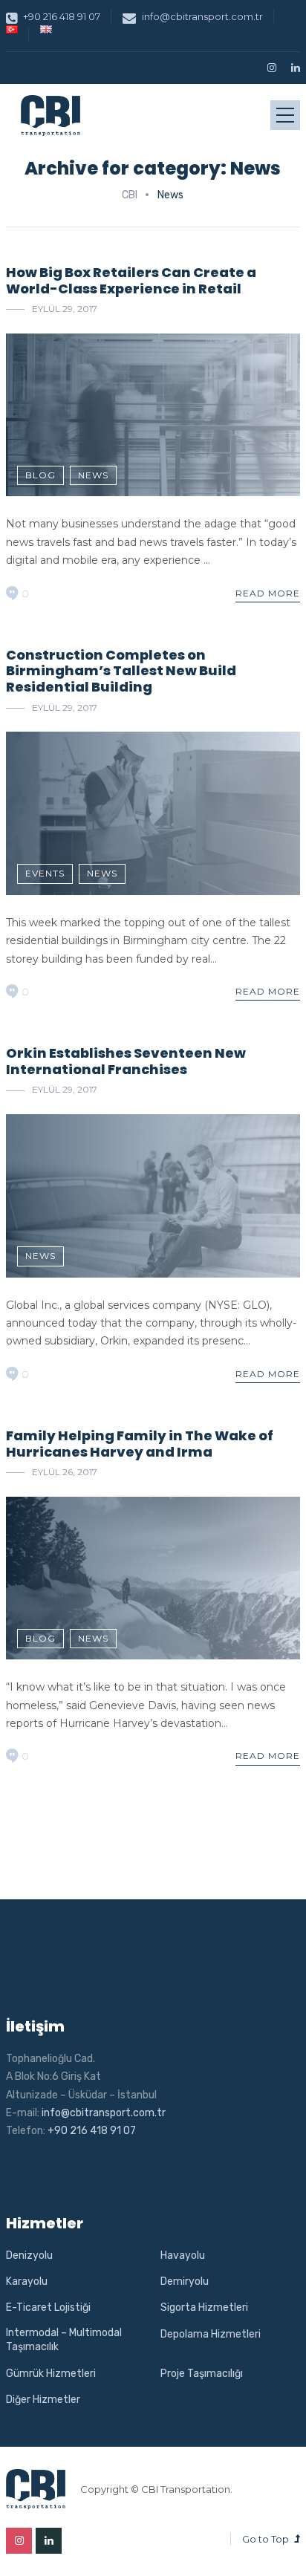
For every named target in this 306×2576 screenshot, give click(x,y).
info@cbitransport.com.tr (202, 16)
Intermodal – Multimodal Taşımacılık (64, 2340)
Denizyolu (29, 2255)
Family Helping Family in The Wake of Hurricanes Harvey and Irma (140, 1444)
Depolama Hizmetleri (211, 2334)
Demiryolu (185, 2281)
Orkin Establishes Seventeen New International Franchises (126, 1061)
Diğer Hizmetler (43, 2400)
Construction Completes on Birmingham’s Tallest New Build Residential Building (121, 671)
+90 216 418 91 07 (62, 16)
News (93, 475)
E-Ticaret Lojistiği (48, 2307)
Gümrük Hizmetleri (51, 2374)
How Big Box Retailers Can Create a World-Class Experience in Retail (131, 280)
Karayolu (27, 2281)
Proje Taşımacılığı (202, 2374)
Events (45, 873)
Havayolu (183, 2255)
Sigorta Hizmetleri (204, 2307)
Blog (40, 475)
